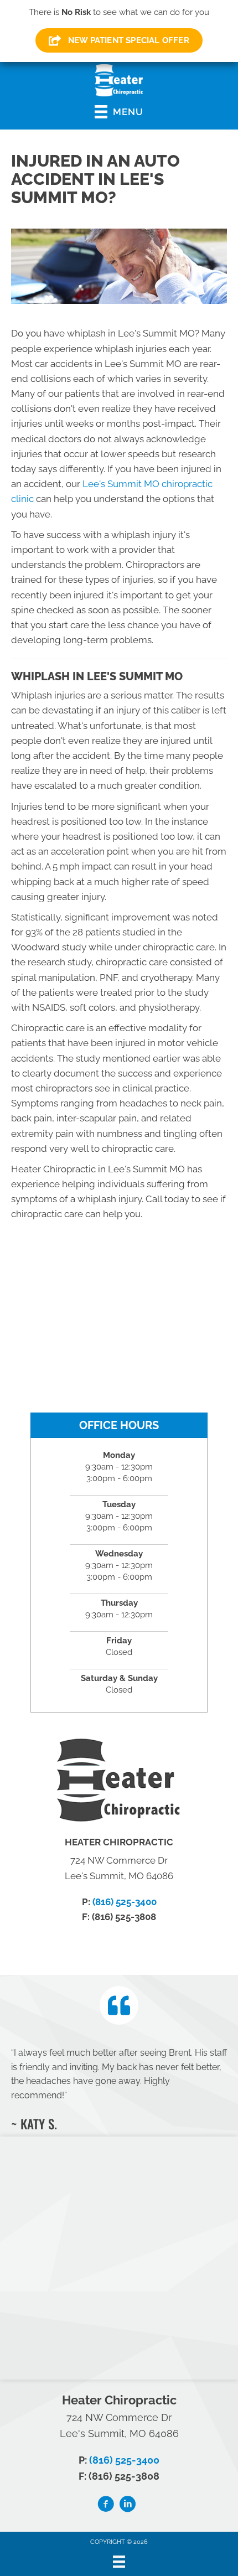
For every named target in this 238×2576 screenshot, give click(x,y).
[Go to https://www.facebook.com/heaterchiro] (106, 2506)
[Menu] (119, 2562)
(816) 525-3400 (125, 1902)
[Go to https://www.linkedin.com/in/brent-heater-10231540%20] (127, 2506)
